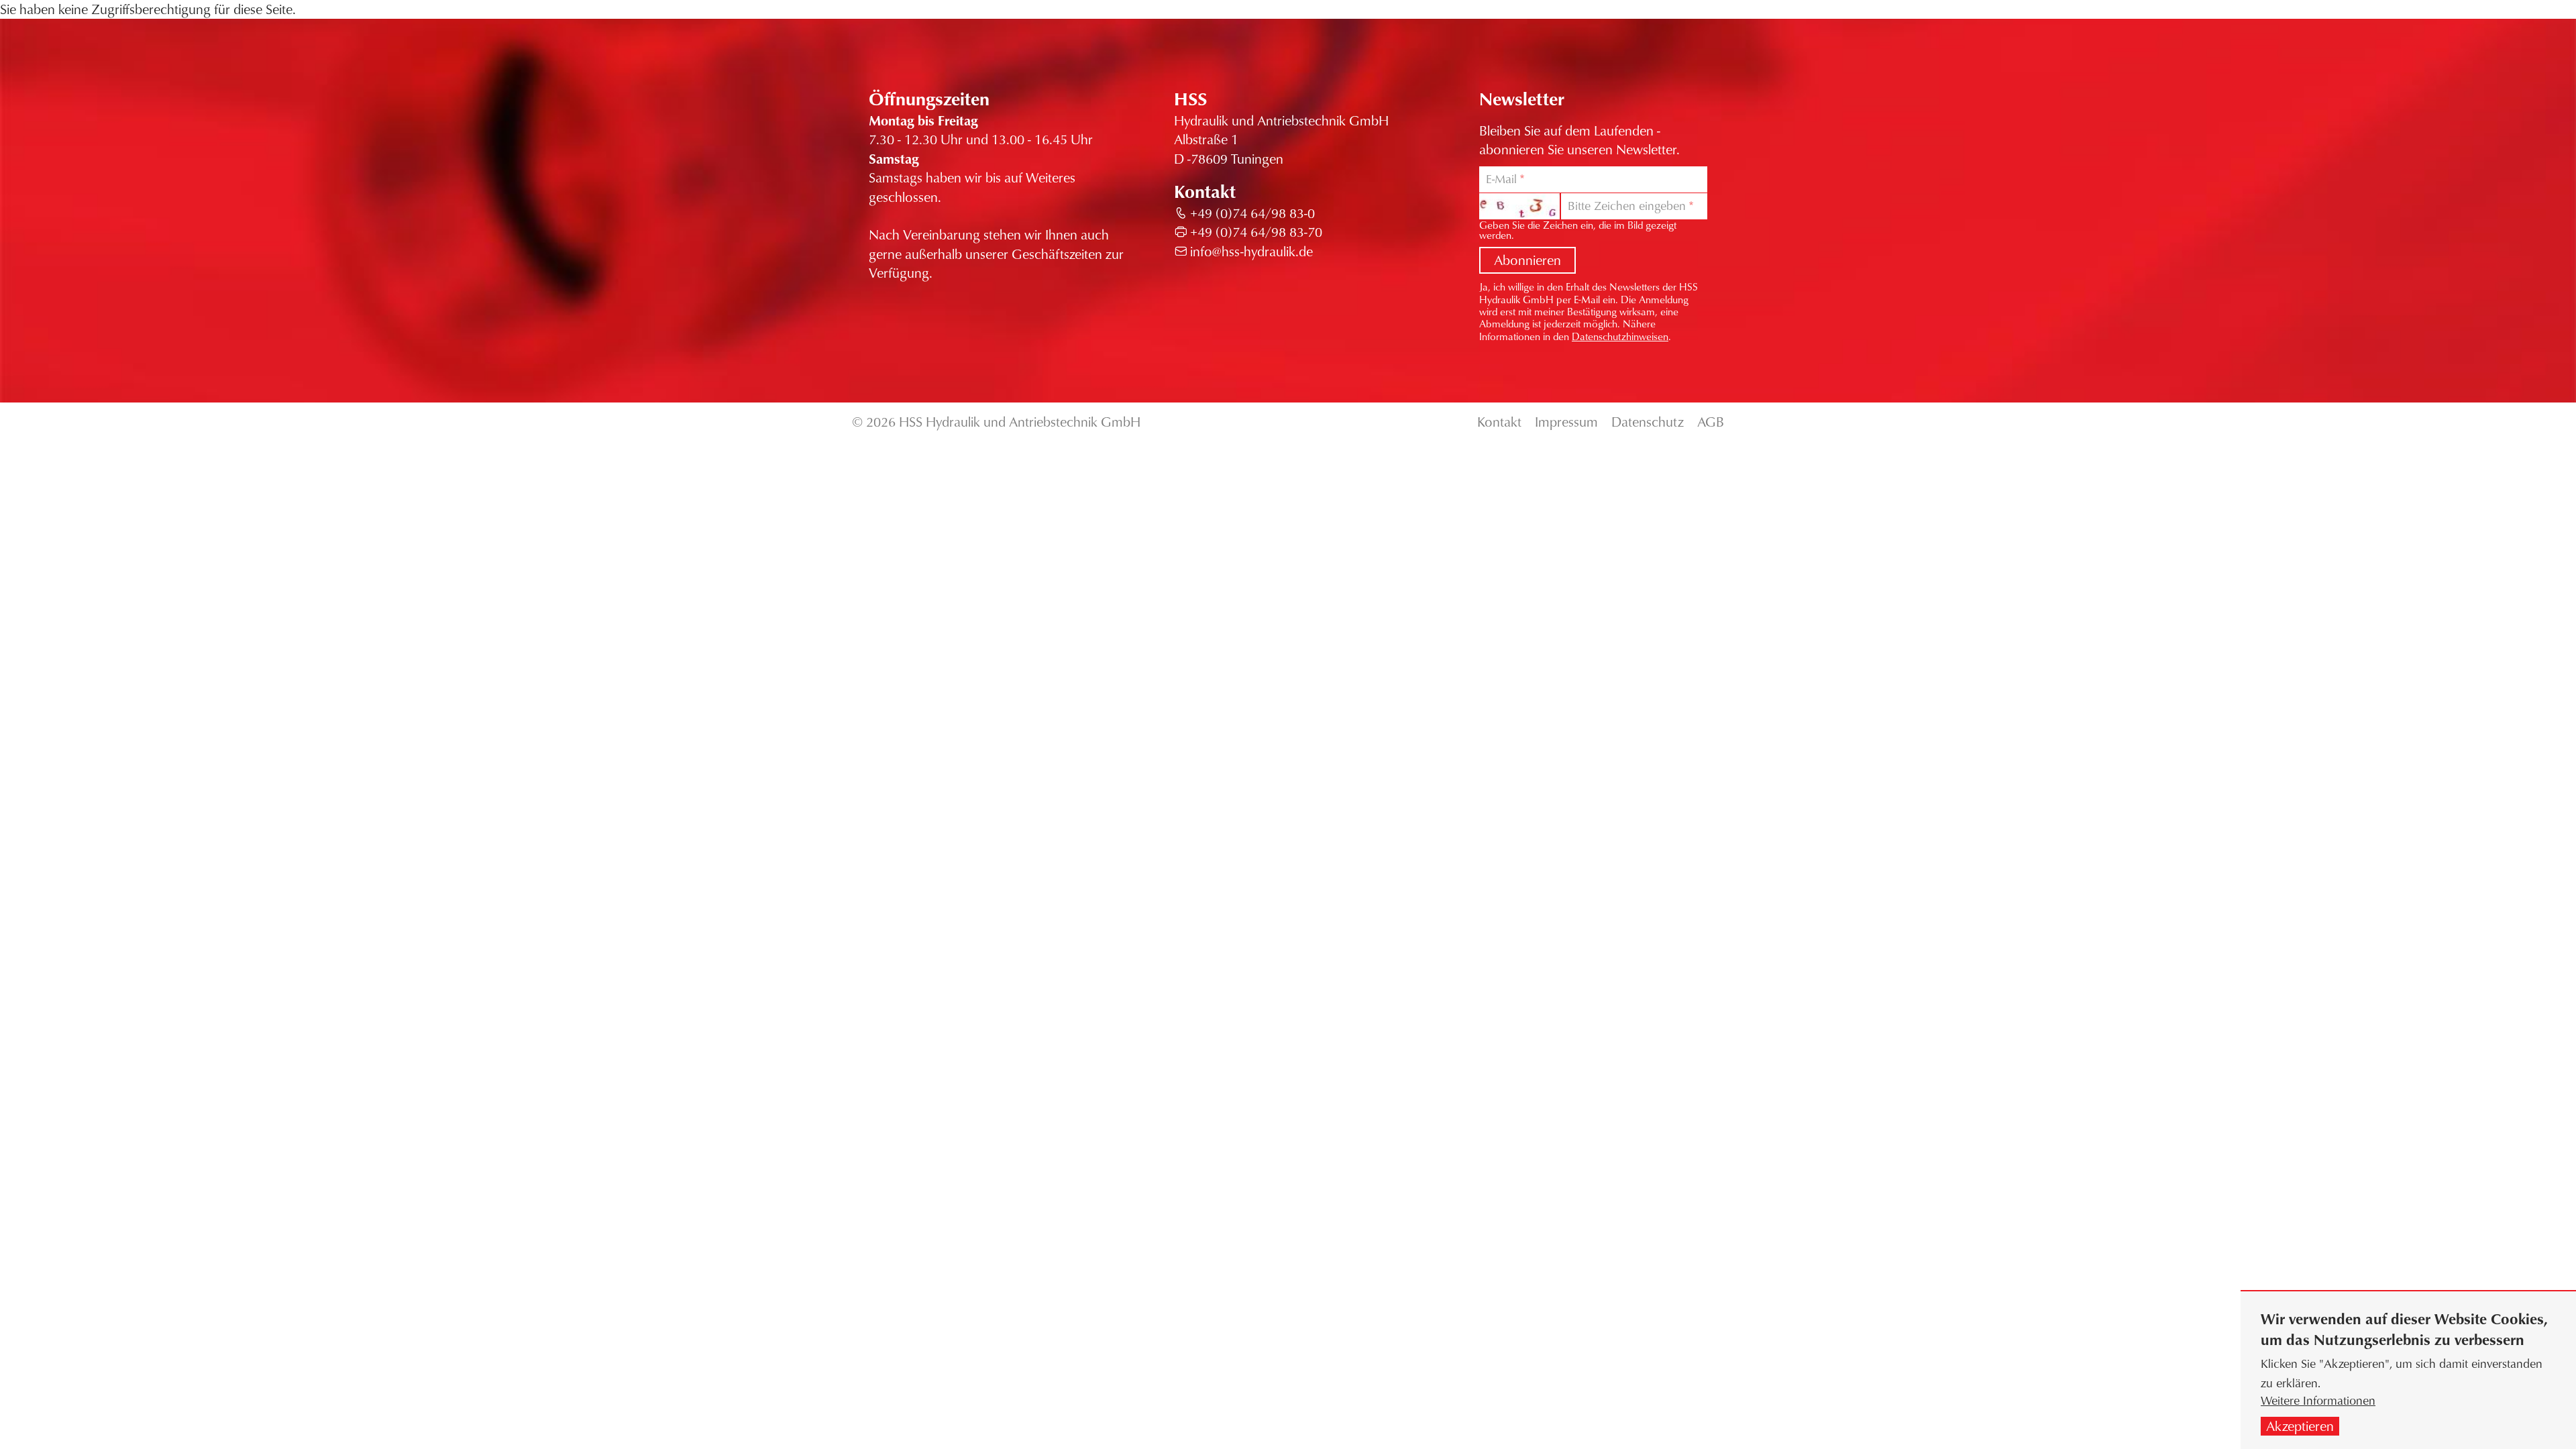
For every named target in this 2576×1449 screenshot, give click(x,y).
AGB (1711, 422)
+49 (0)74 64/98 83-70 (1256, 232)
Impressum (1566, 422)
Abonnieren (1527, 260)
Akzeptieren (2300, 1426)
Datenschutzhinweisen (1620, 336)
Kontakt (1499, 422)
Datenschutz (1648, 422)
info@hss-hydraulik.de (1251, 251)
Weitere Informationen (2318, 1400)
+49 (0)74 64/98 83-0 (1252, 213)
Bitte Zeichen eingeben (1627, 206)
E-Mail (1501, 179)
